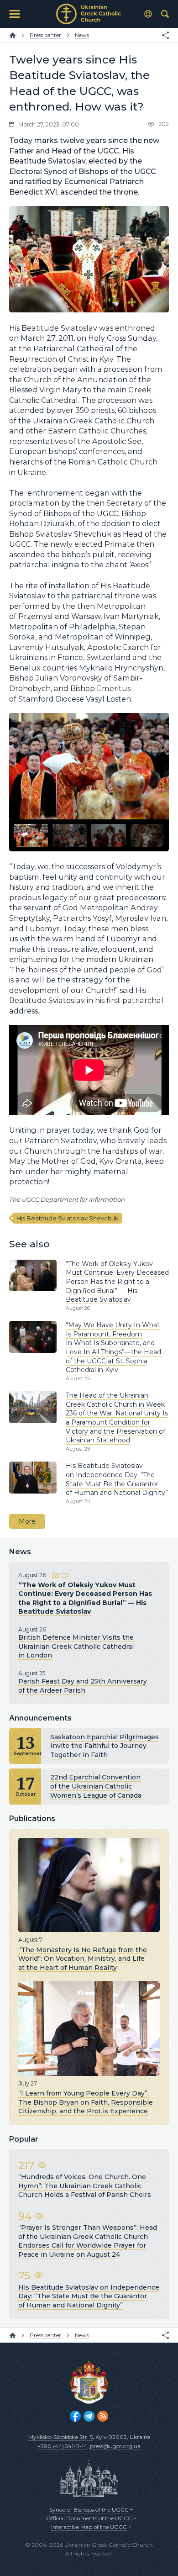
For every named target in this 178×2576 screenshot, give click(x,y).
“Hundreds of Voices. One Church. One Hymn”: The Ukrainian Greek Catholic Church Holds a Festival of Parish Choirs (85, 2186)
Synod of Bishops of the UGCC (89, 2510)
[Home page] (13, 35)
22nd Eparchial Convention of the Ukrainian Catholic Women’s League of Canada (96, 1786)
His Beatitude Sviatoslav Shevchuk (68, 1218)
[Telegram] (89, 2416)
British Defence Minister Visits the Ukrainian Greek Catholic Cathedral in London (76, 1646)
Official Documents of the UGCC (89, 2518)
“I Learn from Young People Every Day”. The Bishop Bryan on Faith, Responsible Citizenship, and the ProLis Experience (86, 2102)
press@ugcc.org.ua (115, 2446)
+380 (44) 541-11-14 (62, 2446)
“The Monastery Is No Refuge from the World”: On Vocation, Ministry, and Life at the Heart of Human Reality (83, 1958)
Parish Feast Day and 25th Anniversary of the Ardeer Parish (83, 1686)
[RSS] (103, 2416)
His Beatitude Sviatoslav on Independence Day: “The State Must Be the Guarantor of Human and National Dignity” (117, 1479)
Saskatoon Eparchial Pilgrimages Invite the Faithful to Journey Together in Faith (105, 1746)
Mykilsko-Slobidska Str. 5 (60, 2437)
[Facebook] (75, 2416)
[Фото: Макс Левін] (31, 836)
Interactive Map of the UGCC (89, 2527)
